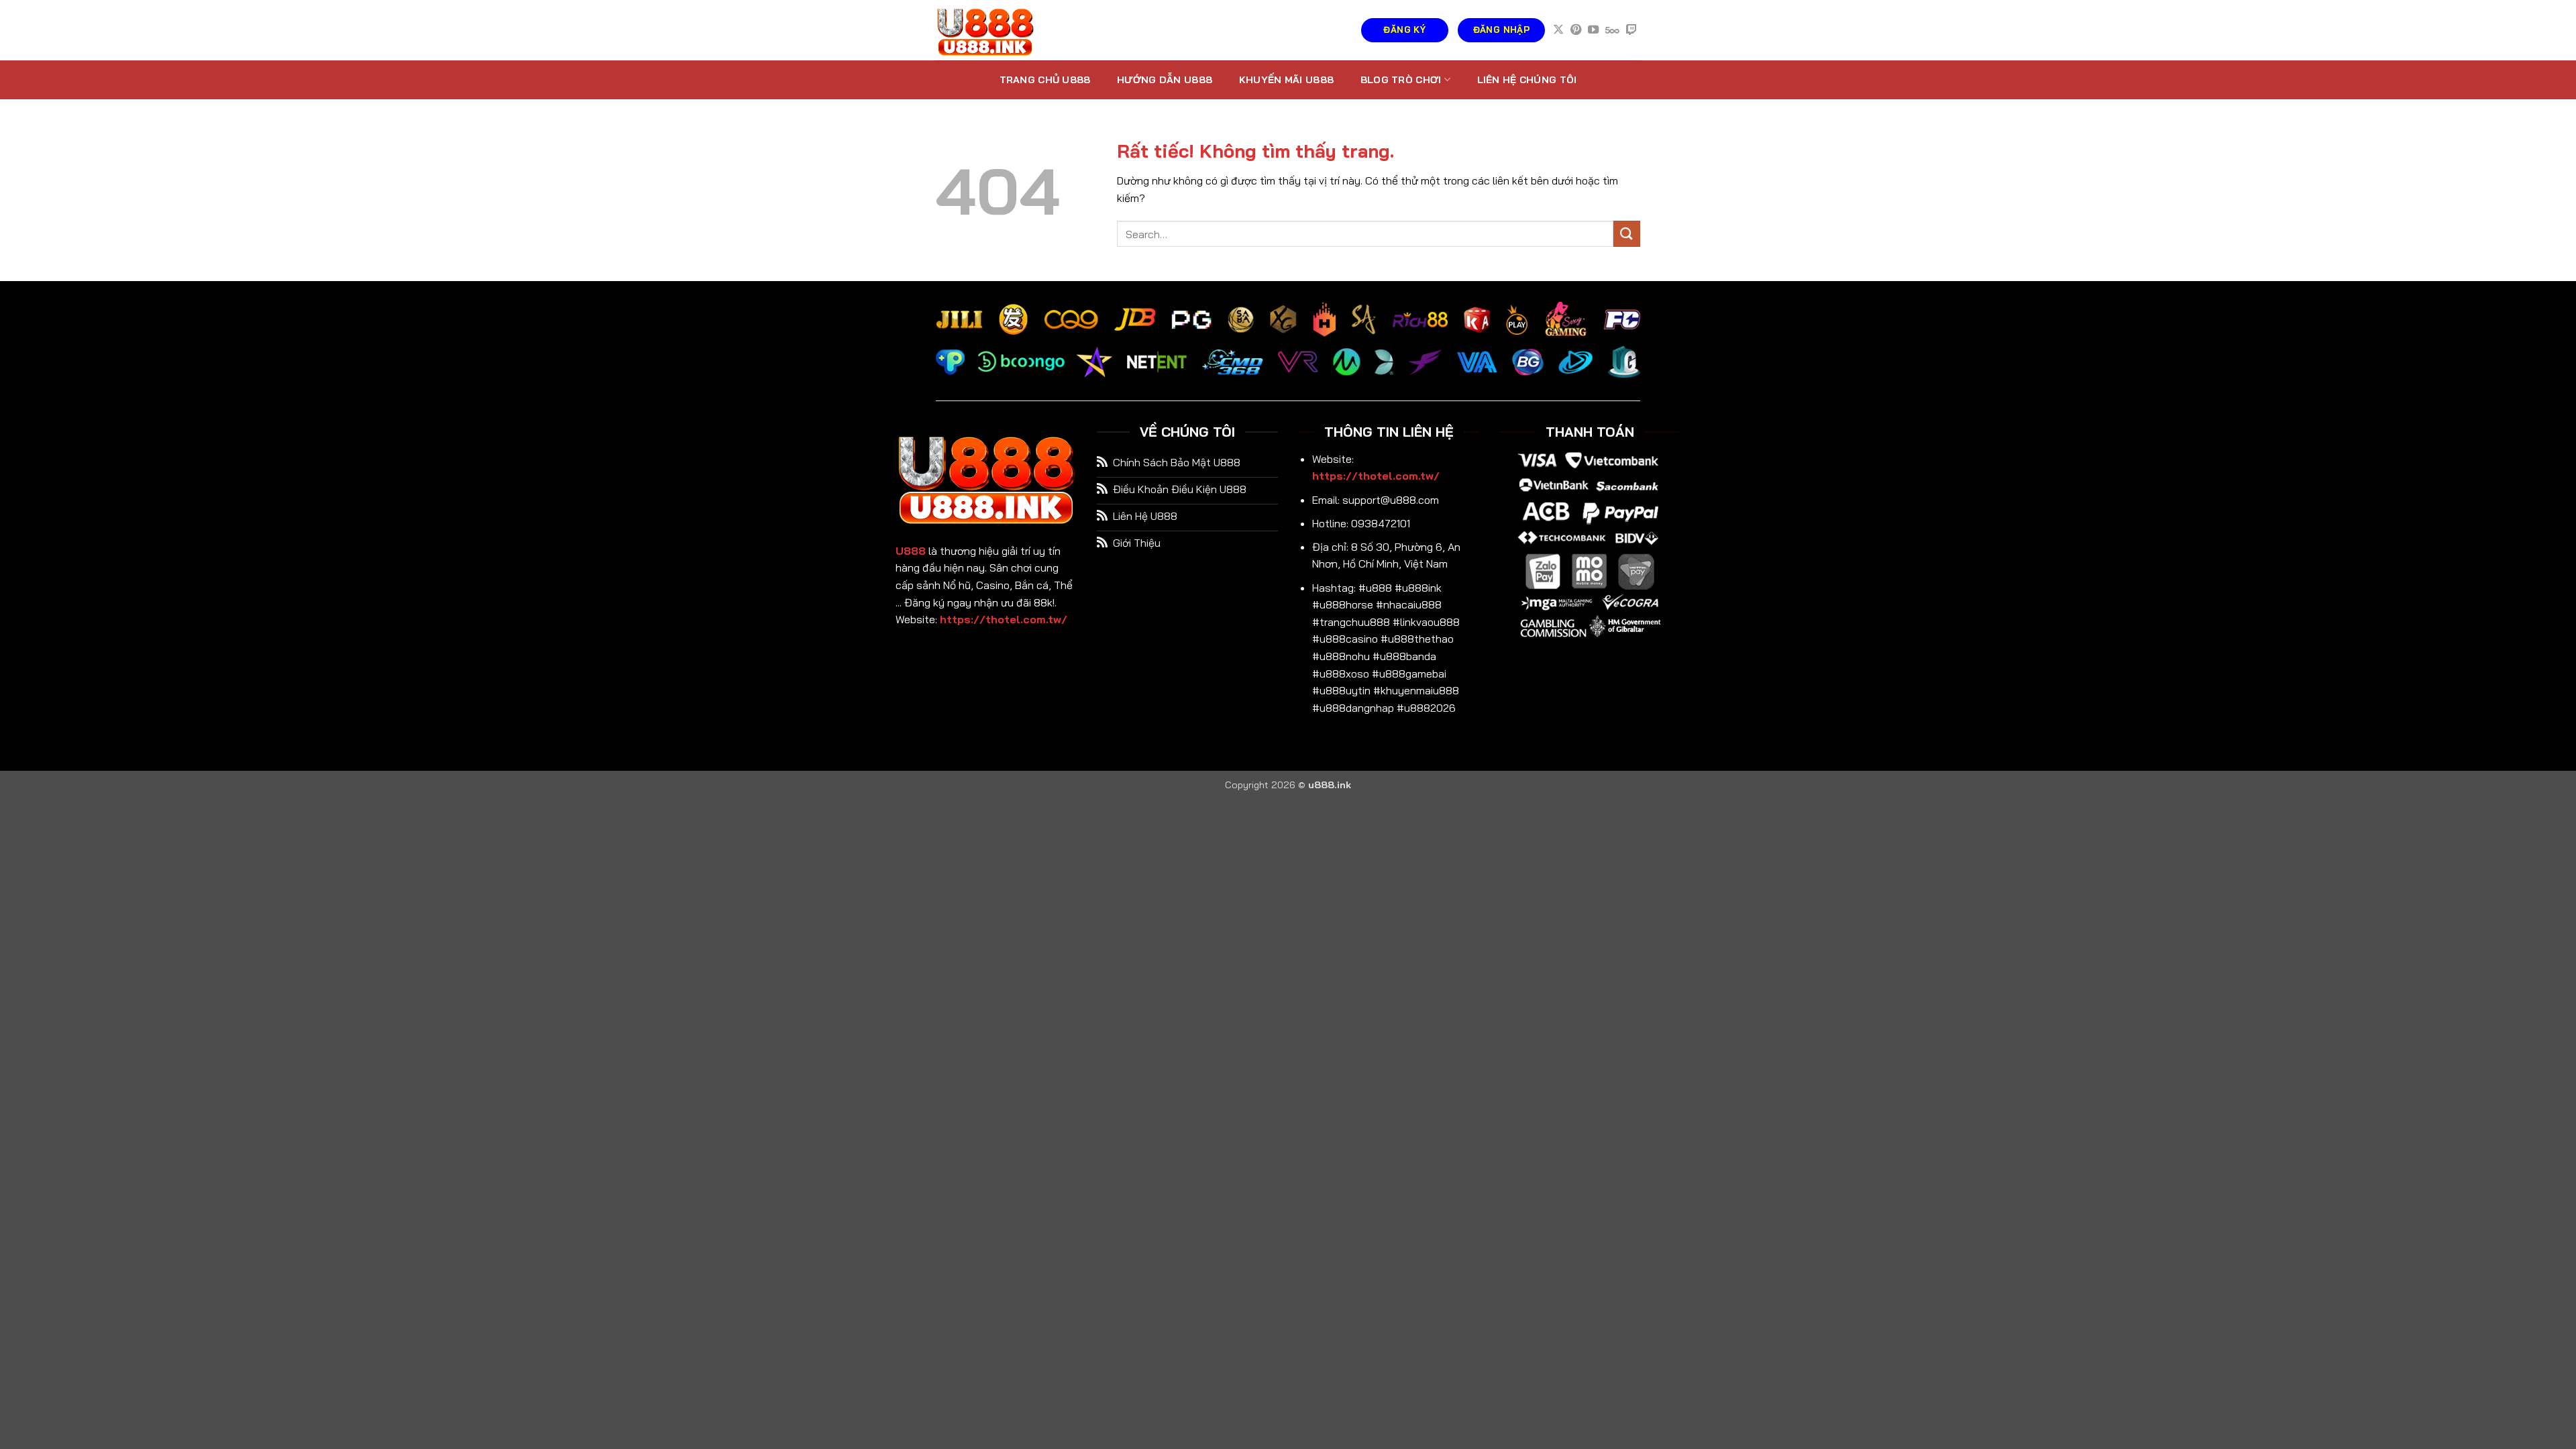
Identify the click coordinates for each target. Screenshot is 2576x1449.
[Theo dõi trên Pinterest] (1576, 30)
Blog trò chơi (1401, 80)
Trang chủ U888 (1045, 80)
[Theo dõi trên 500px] (1612, 30)
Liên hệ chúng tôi (1527, 80)
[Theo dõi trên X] (1558, 30)
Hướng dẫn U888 (1165, 80)
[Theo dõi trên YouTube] (1593, 30)
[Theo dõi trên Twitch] (1631, 30)
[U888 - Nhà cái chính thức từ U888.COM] (1003, 30)
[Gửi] (1627, 234)
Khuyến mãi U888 (1286, 80)
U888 (911, 551)
